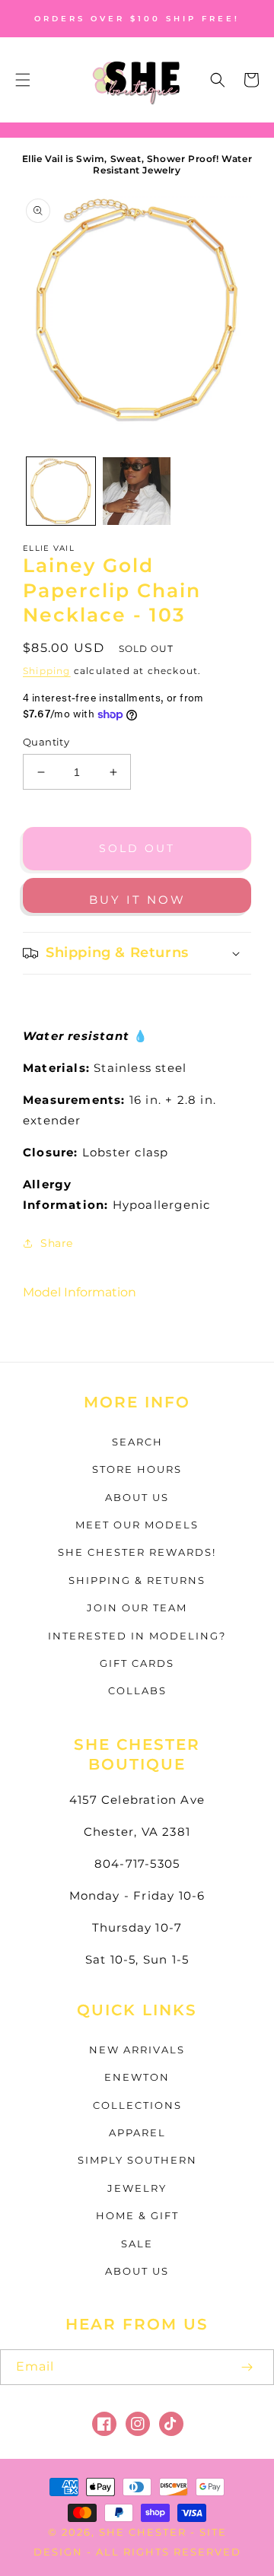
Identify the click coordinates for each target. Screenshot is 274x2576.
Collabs (137, 1690)
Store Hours (137, 1469)
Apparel (137, 2132)
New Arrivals (137, 2050)
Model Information (80, 1292)
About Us (137, 1497)
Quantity (46, 742)
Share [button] (57, 1243)
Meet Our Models (137, 1525)
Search (137, 1442)
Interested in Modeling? (137, 1636)
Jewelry (137, 2188)
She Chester (145, 2532)
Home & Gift (137, 2215)
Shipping (47, 671)
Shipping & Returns (137, 1580)
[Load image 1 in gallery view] (61, 491)
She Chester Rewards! (137, 1552)
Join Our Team (137, 1608)
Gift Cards (137, 1663)
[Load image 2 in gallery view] (137, 491)
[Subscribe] (247, 2367)
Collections (137, 2105)
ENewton (137, 2077)
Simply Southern (137, 2160)
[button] (23, 80)
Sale (137, 2244)
